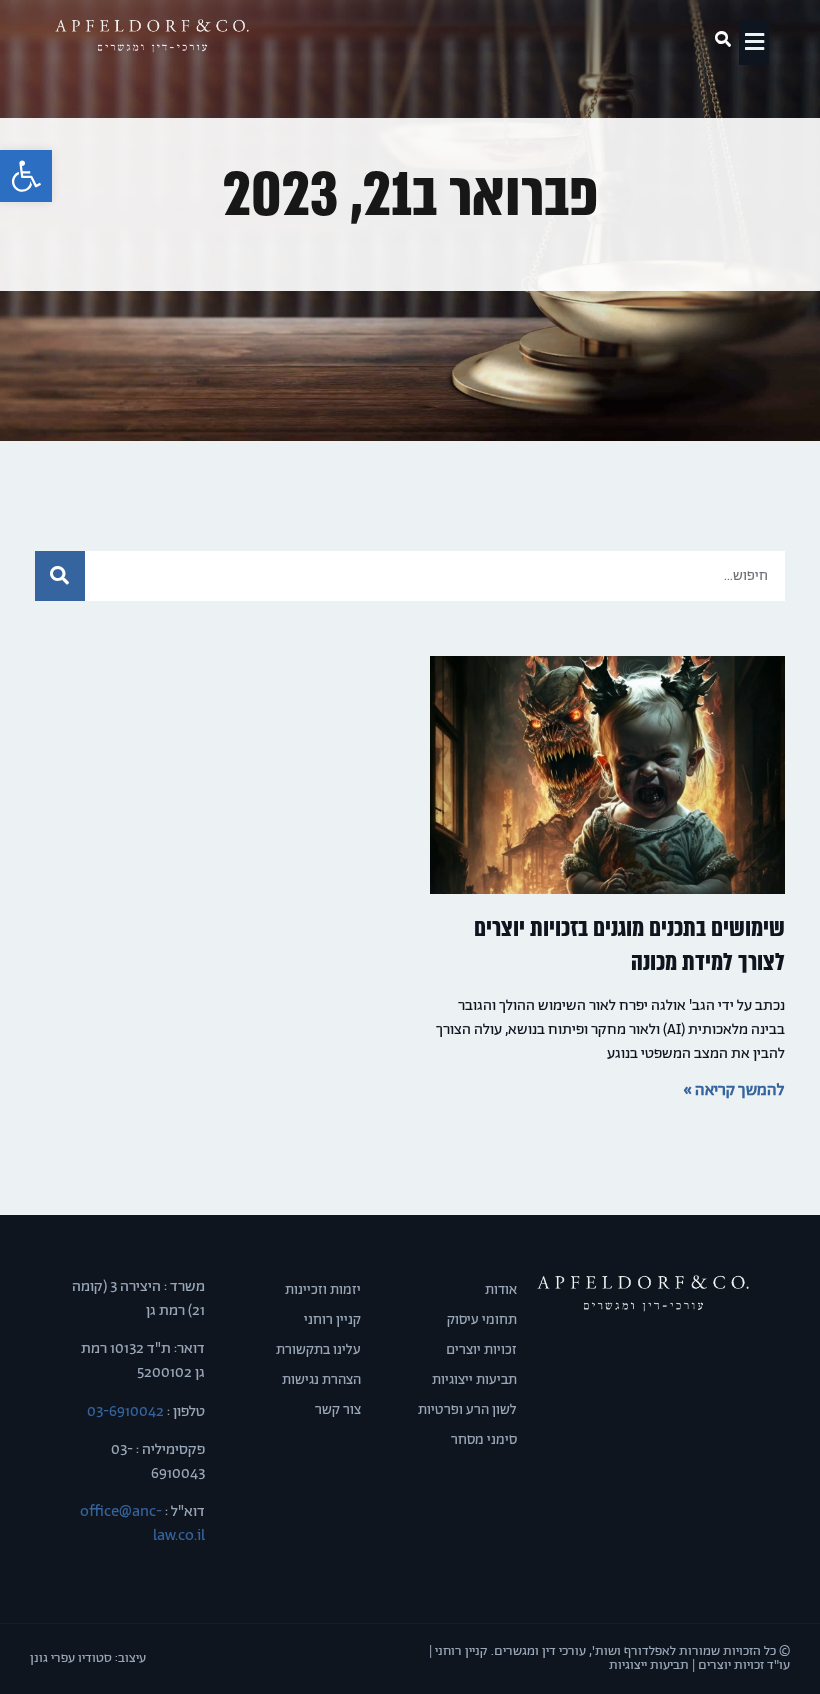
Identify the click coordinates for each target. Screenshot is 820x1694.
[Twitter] (643, 1357)
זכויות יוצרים (481, 1350)
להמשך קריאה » (734, 1090)
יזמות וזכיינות (323, 1290)
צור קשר (338, 1410)
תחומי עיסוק (482, 1320)
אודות (501, 1290)
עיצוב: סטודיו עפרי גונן (88, 1658)
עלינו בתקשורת (318, 1350)
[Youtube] (620, 1357)
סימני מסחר (484, 1440)
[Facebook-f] (666, 1357)
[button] (26, 176)
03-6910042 (124, 1411)
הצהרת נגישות (321, 1380)
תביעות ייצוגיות (474, 1380)
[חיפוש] (60, 576)
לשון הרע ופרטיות (467, 1410)
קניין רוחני (332, 1320)
